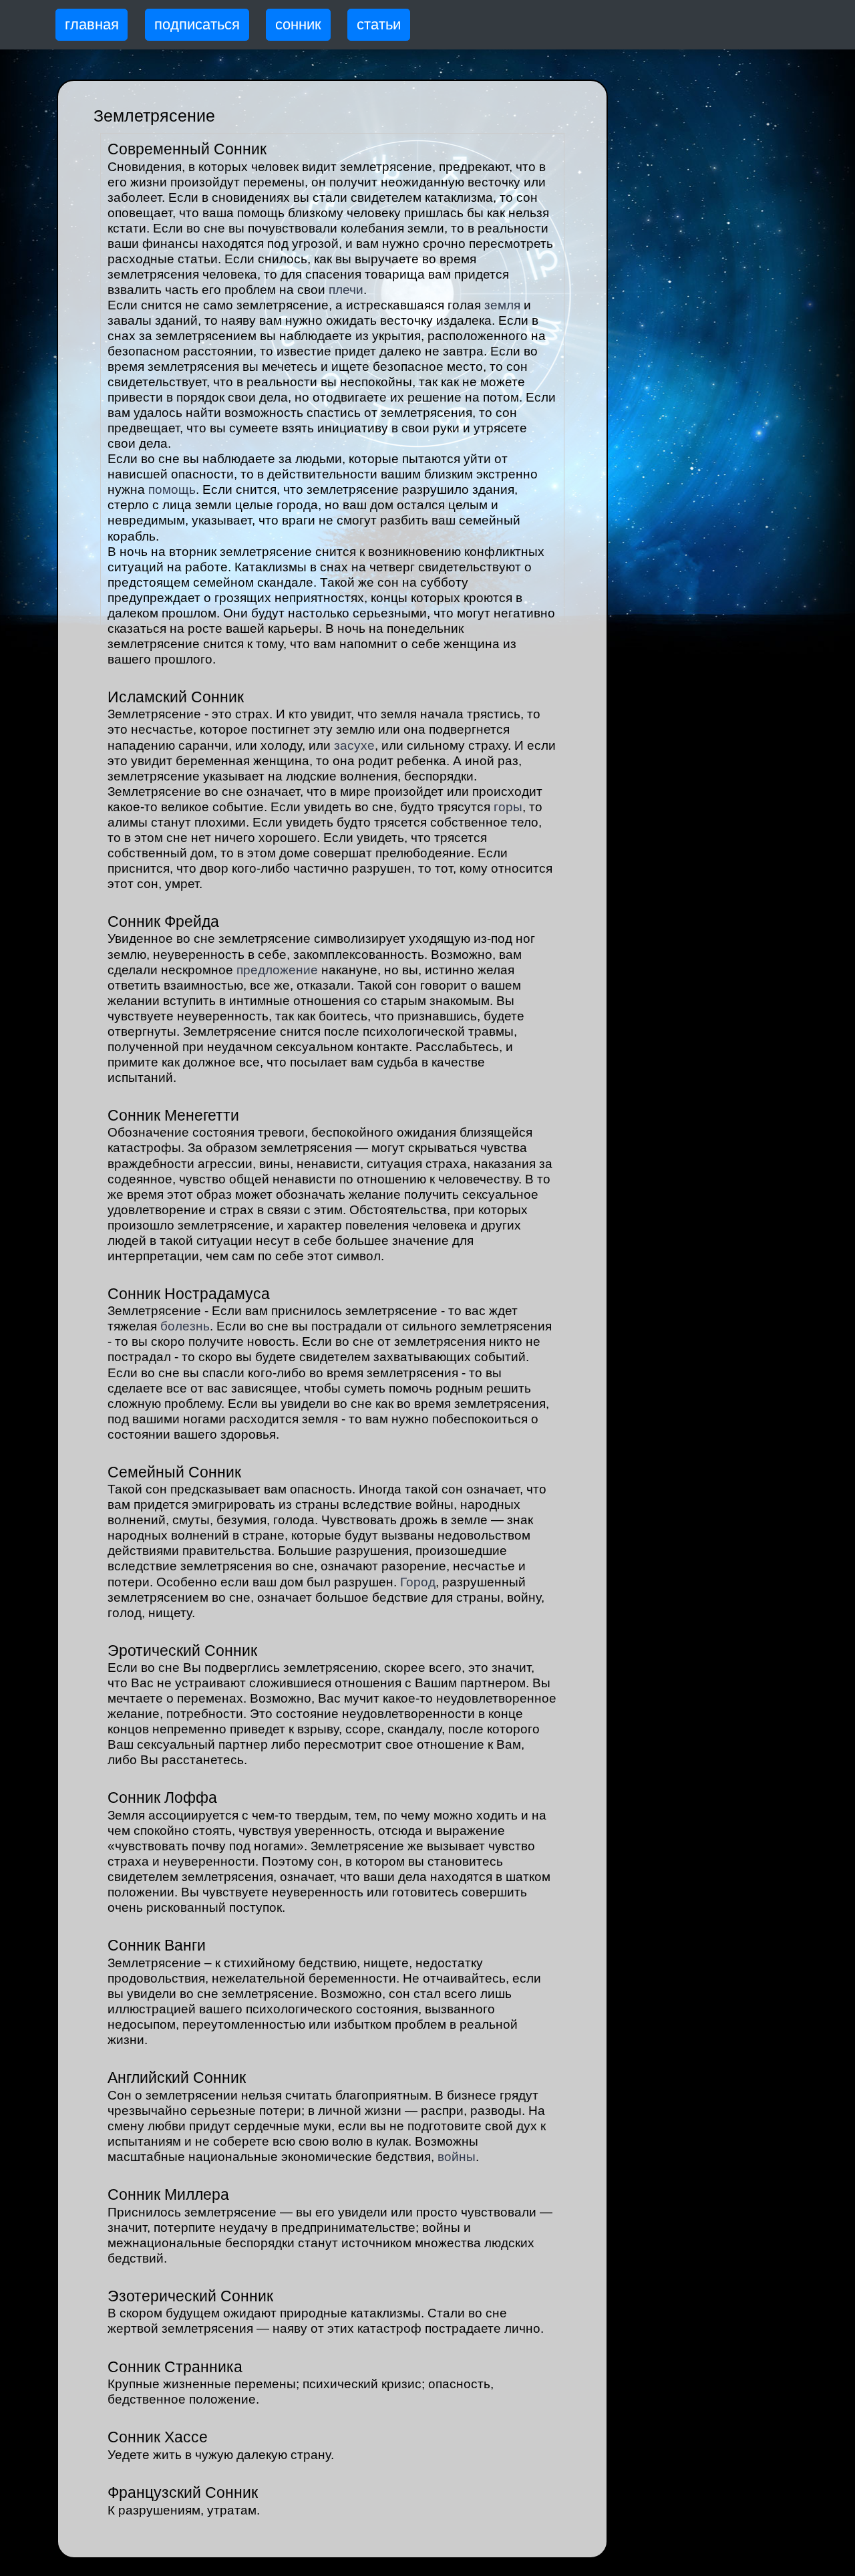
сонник (298, 24)
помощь (172, 489)
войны (457, 2157)
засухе (354, 745)
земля (502, 305)
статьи (379, 24)
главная (92, 24)
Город (418, 1582)
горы (508, 807)
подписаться (197, 24)
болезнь (185, 1326)
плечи (346, 290)
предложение (277, 970)
